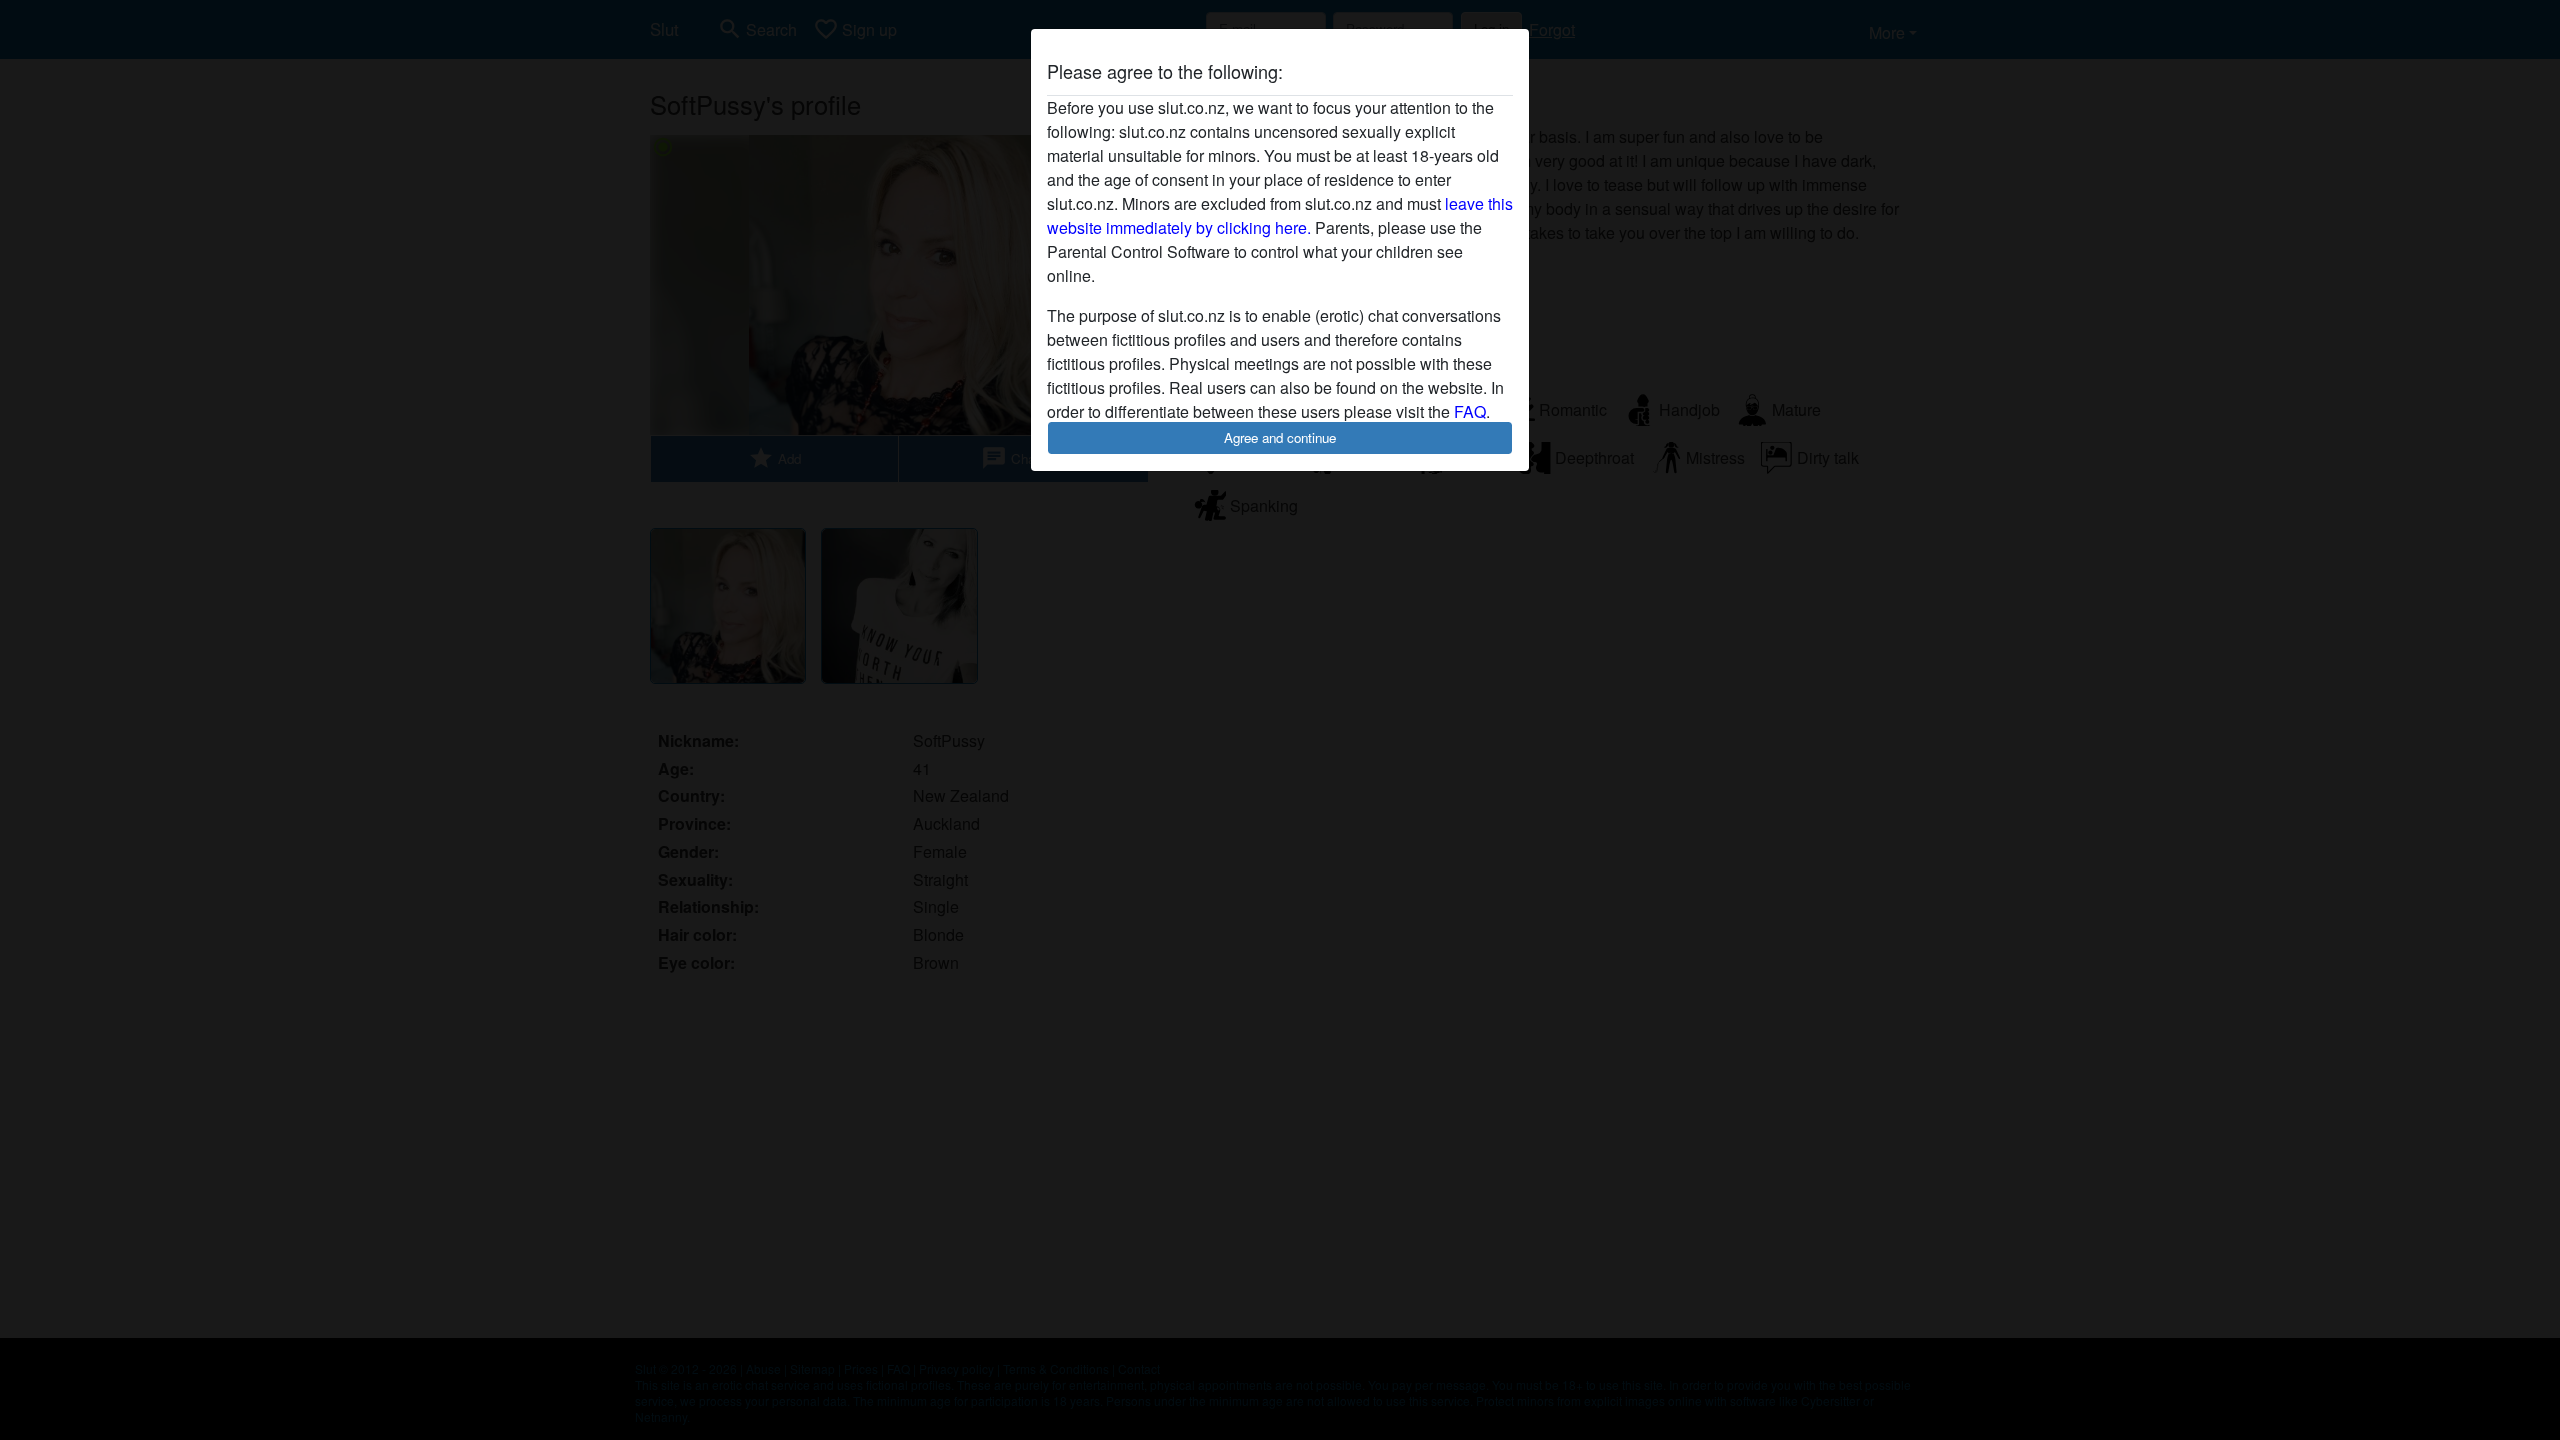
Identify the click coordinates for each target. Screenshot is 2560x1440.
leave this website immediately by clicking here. (1280, 215)
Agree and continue (1280, 437)
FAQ (1470, 411)
